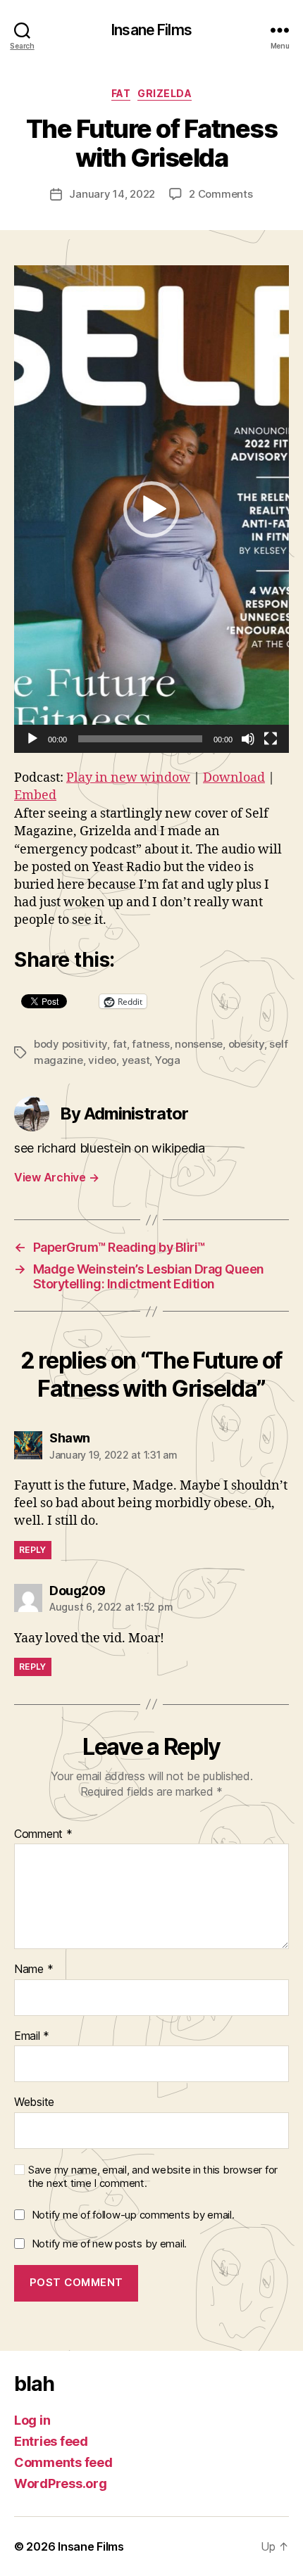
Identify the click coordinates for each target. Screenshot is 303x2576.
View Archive (56, 1177)
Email (32, 2036)
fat (120, 1044)
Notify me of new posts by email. (109, 2244)
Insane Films (151, 30)
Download (234, 778)
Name (33, 1969)
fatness (150, 1044)
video (102, 1060)
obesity (246, 1044)
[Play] (32, 739)
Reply (33, 1550)
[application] (151, 509)
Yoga (168, 1060)
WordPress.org (61, 2483)
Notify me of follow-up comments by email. (133, 2215)
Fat (121, 93)
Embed (35, 795)
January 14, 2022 (112, 194)
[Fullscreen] (271, 739)
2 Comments (221, 194)
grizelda (165, 93)
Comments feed (63, 2462)
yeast (136, 1060)
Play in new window (128, 778)
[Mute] (248, 739)
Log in (32, 2420)
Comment (43, 1834)
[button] (151, 509)
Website (34, 2102)
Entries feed (51, 2441)
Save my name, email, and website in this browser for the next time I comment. (153, 2177)
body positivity (70, 1044)
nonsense (199, 1044)
